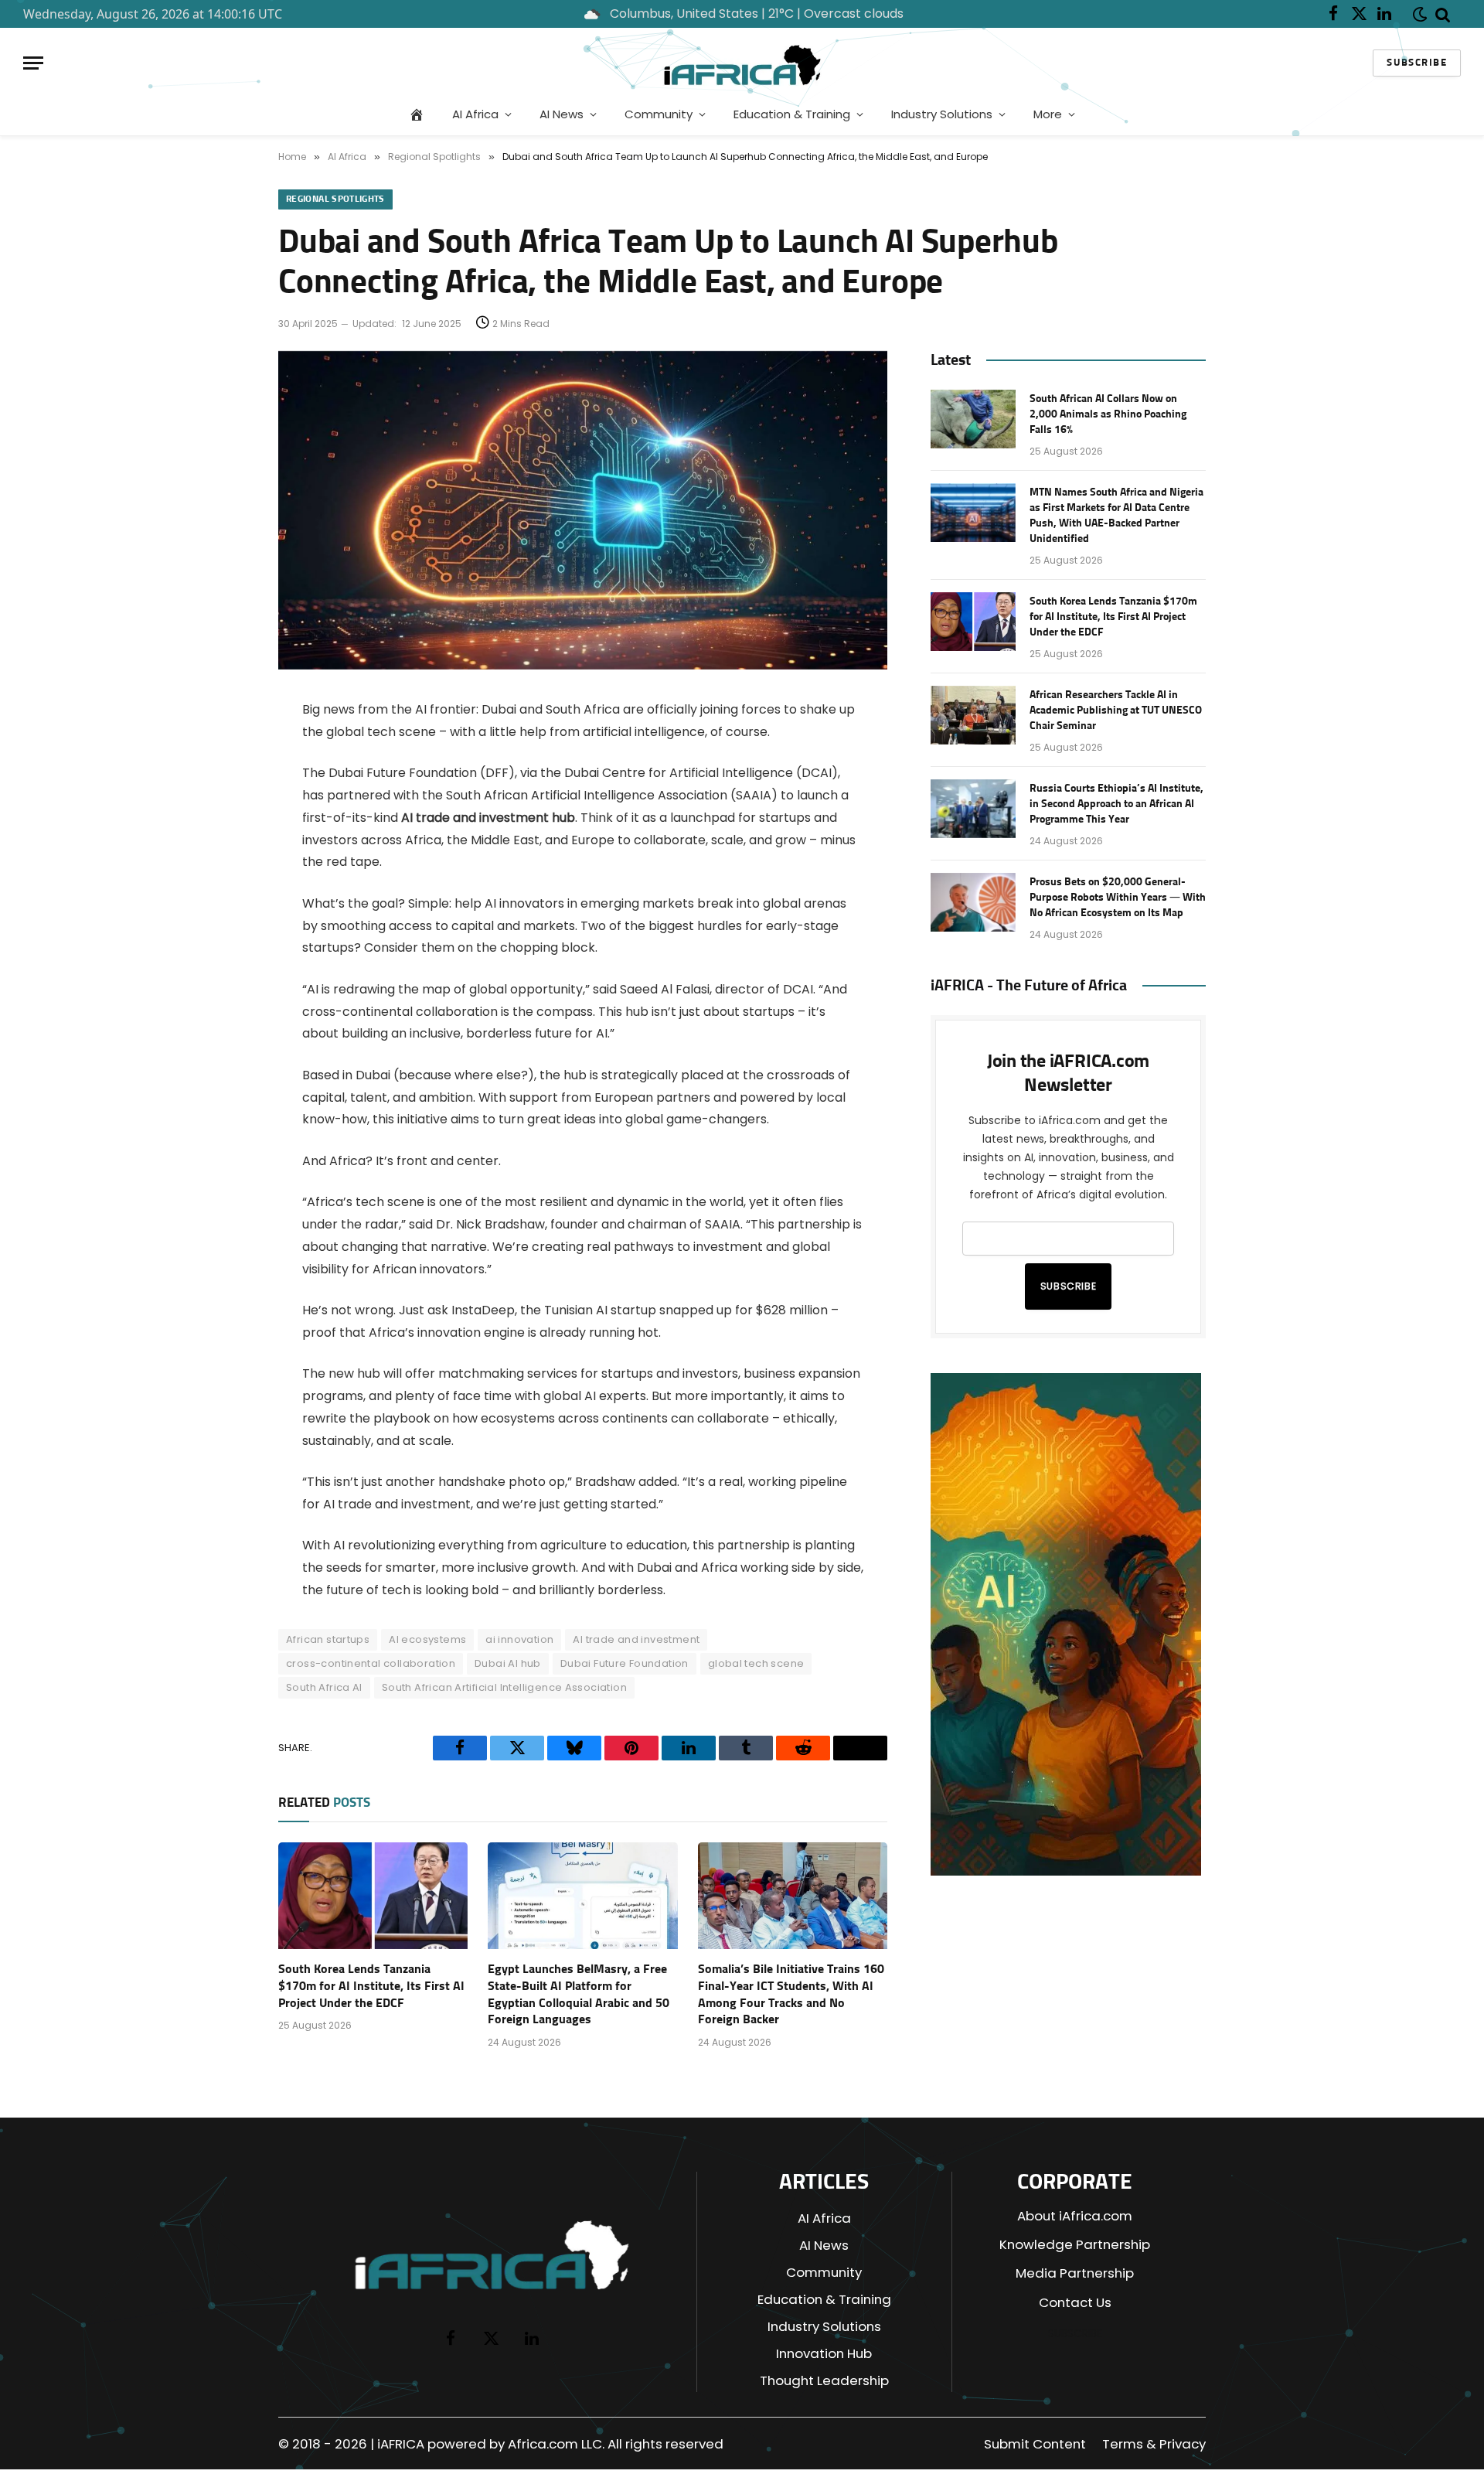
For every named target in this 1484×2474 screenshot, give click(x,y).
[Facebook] (224, 750)
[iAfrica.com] (742, 63)
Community (659, 114)
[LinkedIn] (224, 908)
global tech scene (756, 1663)
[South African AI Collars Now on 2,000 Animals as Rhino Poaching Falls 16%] (973, 419)
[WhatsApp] (224, 1026)
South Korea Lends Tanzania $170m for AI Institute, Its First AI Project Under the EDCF (371, 1986)
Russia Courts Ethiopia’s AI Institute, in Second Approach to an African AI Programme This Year (1116, 804)
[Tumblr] (224, 947)
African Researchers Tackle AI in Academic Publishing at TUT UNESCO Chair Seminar (1116, 711)
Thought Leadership (824, 2380)
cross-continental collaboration (371, 1663)
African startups (328, 1639)
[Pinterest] (224, 868)
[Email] (224, 829)
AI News (562, 114)
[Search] (1443, 14)
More (1048, 114)
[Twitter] (224, 789)
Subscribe (1417, 63)
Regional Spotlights (335, 199)
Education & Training (792, 114)
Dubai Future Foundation (625, 1663)
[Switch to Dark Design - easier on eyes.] (1417, 14)
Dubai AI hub (508, 1663)
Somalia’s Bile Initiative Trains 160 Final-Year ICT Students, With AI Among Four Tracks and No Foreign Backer (791, 1994)
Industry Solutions (942, 114)
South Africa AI (324, 1687)
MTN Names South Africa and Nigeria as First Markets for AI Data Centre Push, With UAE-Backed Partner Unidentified (1116, 516)
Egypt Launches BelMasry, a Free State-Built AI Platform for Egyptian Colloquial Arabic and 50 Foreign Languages (579, 1994)
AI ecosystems (427, 1639)
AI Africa (475, 114)
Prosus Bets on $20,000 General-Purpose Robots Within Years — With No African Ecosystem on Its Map (1118, 898)
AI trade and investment (636, 1639)
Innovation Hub (824, 2353)
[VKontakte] (224, 987)
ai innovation (519, 1639)
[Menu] (33, 63)
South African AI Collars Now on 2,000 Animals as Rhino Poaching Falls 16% (1108, 414)
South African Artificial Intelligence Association (504, 1687)
